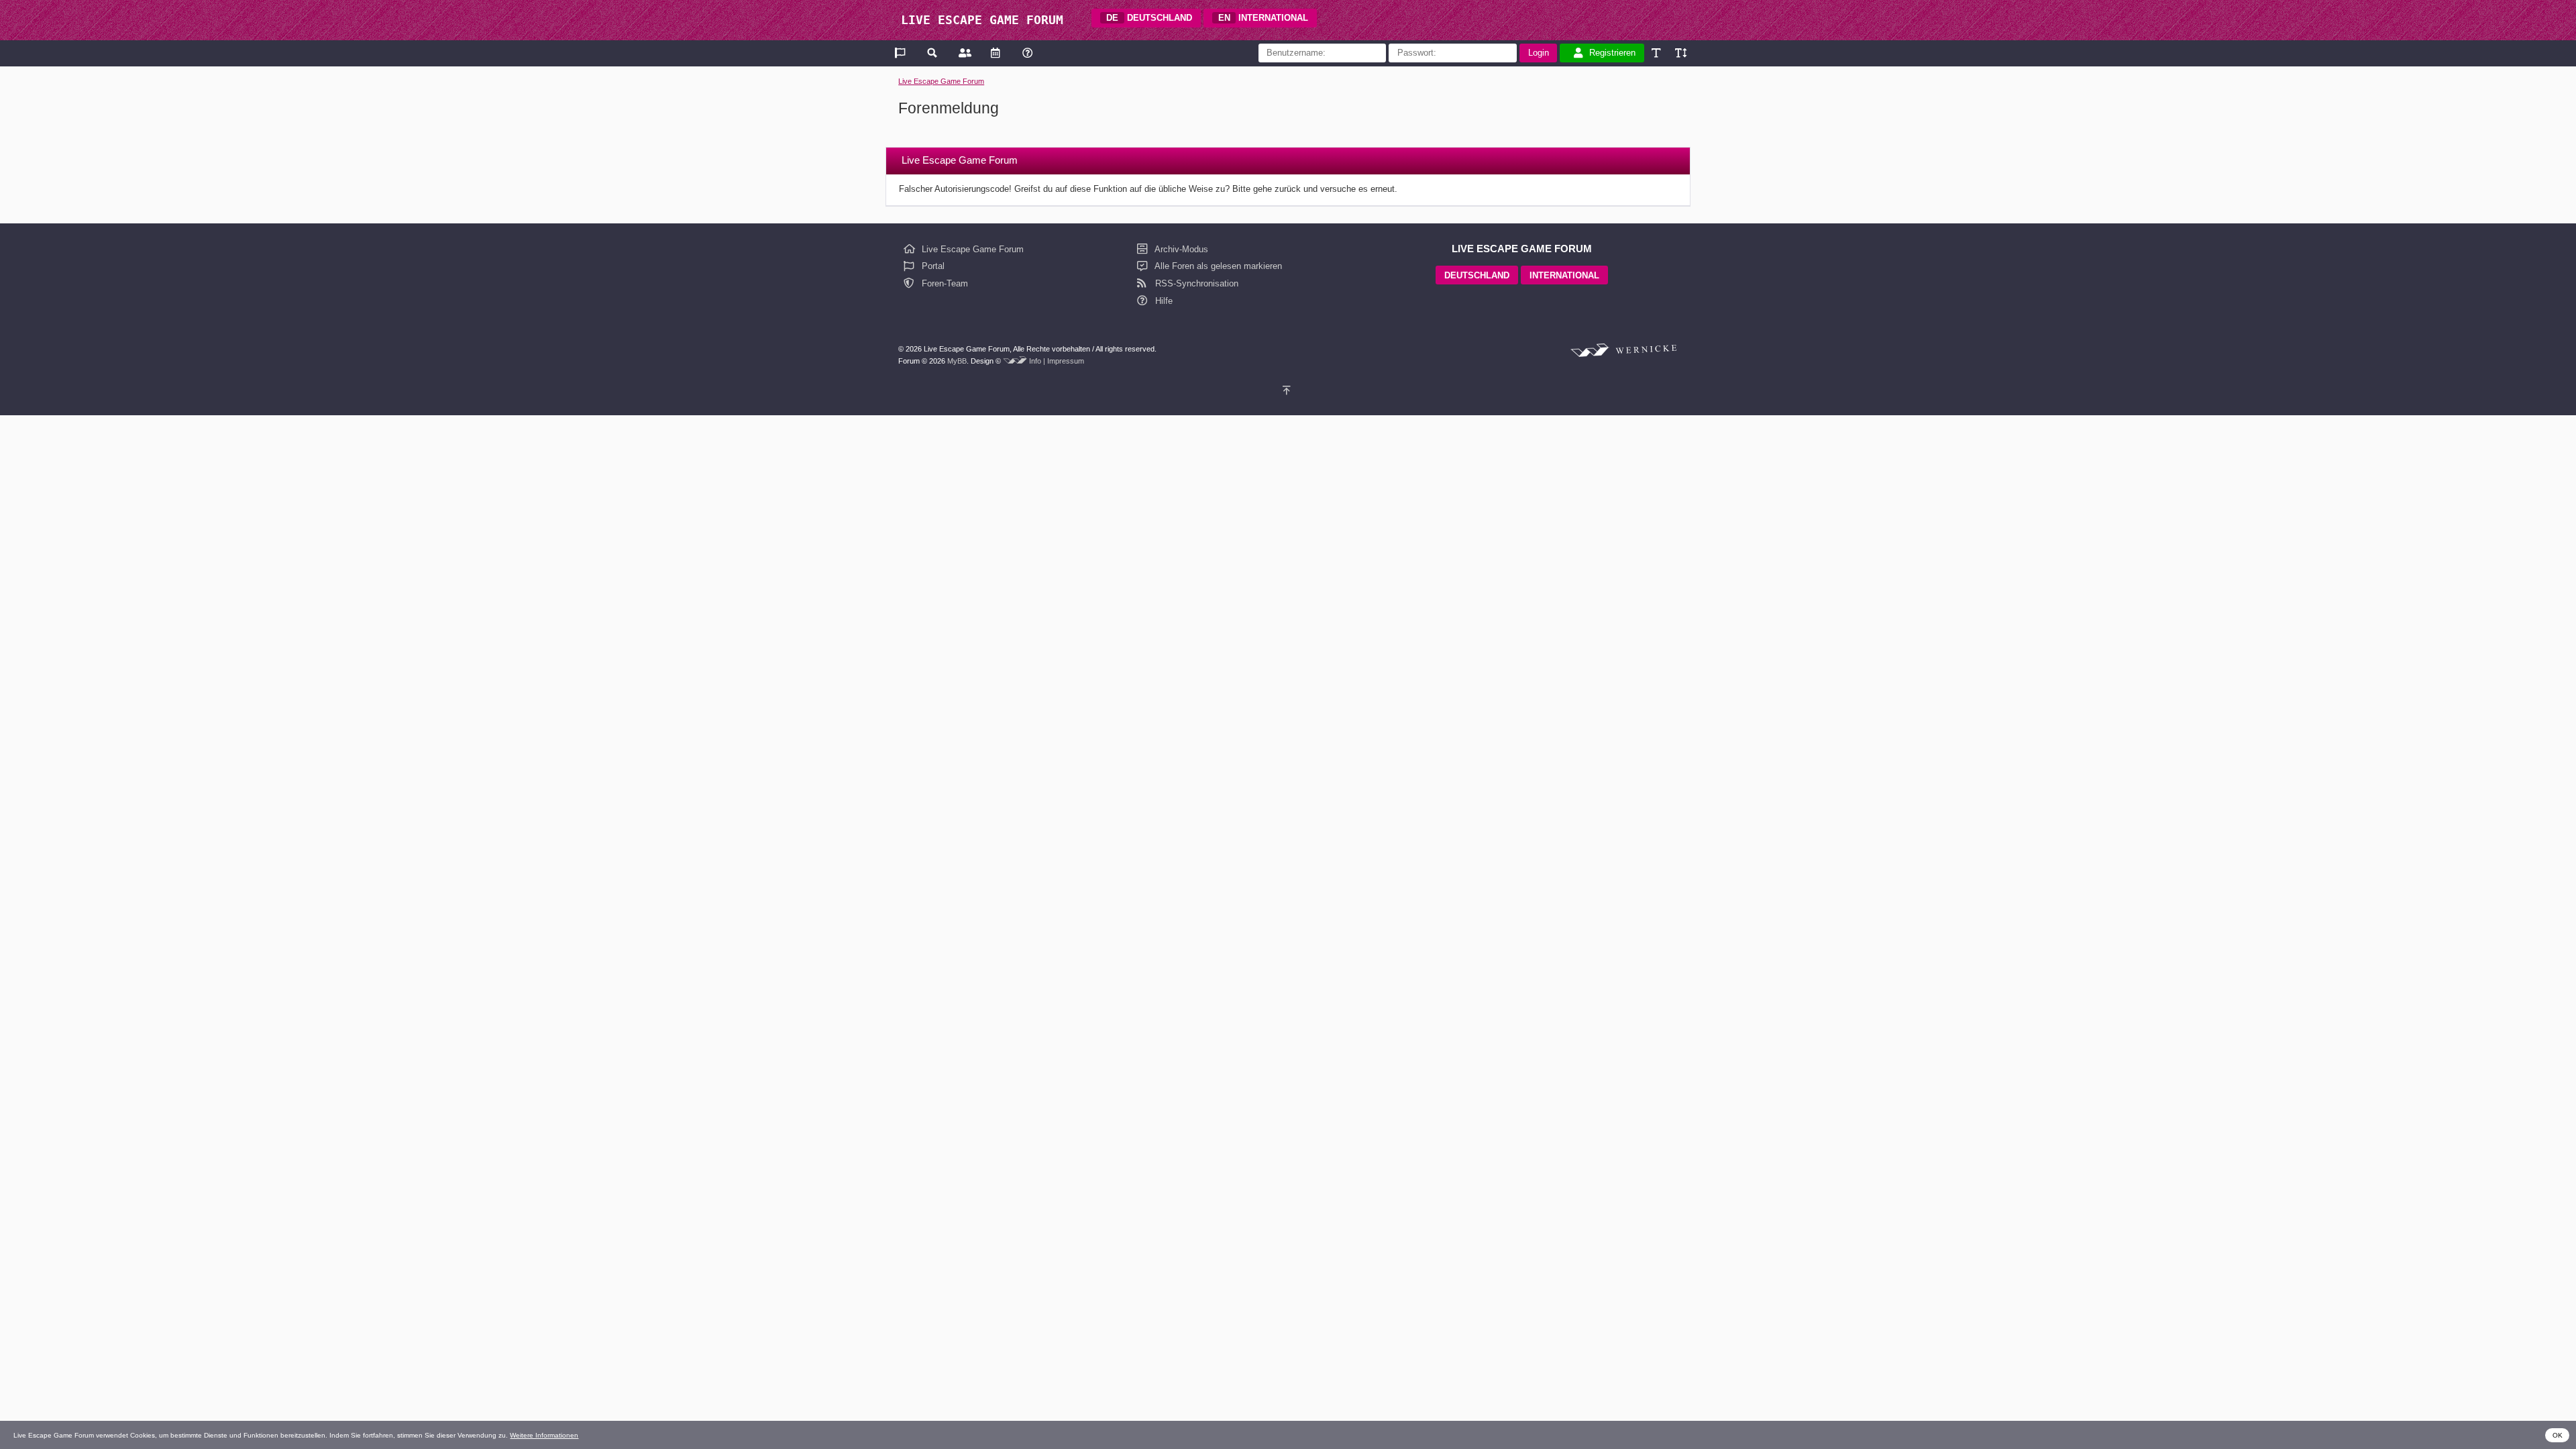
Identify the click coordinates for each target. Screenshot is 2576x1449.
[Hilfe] (1027, 53)
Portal (932, 266)
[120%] (1680, 53)
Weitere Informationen (544, 1435)
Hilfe (1163, 301)
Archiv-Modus (1180, 249)
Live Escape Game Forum (941, 81)
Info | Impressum (1057, 361)
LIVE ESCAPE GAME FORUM (982, 20)
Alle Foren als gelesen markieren (1217, 266)
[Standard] (1657, 53)
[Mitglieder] (964, 53)
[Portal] (901, 53)
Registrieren (1612, 53)
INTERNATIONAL (1264, 18)
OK (2558, 1435)
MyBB (957, 361)
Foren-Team (944, 283)
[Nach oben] (1288, 391)
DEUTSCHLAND (1149, 18)
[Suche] (933, 53)
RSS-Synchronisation (1195, 283)
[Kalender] (995, 53)
